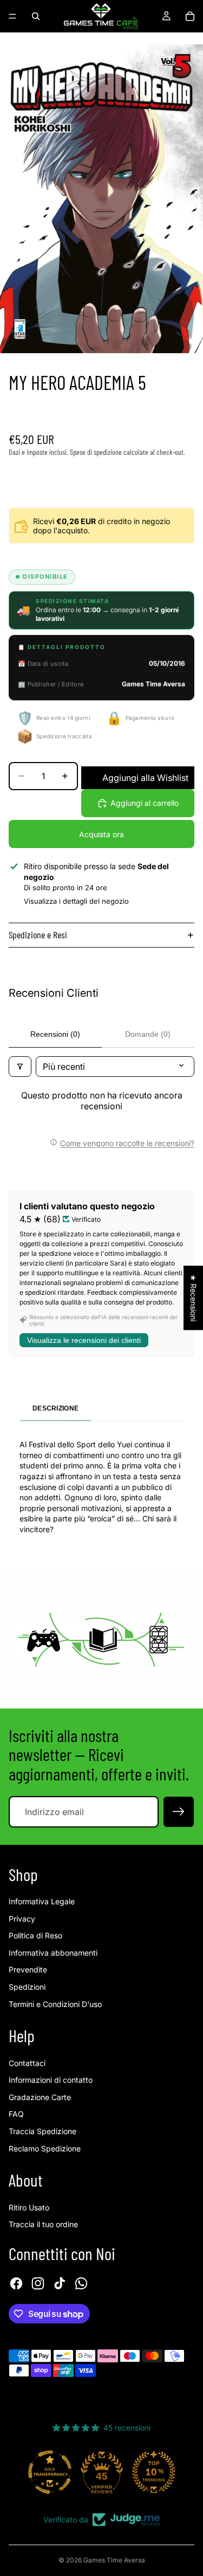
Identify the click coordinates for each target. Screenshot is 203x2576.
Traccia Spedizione (42, 2131)
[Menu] (12, 16)
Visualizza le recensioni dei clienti (84, 1340)
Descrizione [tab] (55, 1408)
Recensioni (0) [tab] (55, 1034)
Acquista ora (101, 834)
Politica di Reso (35, 1935)
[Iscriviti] (179, 1812)
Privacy (22, 1919)
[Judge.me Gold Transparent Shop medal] (50, 2472)
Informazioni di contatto (51, 2080)
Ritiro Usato (29, 2207)
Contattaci (27, 2063)
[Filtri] (20, 1067)
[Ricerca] (36, 16)
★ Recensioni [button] (194, 1298)
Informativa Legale (42, 1901)
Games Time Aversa (114, 2560)
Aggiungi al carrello (145, 803)
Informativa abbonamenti (53, 1953)
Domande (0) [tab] (148, 1034)
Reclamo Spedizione (45, 2148)
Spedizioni (27, 1987)
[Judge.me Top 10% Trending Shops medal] (154, 2472)
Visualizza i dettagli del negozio (76, 901)
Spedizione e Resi (38, 935)
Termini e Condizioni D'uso (55, 2004)
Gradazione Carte (40, 2097)
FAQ (16, 2114)
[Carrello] (190, 16)
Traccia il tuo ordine (43, 2224)
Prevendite (28, 1969)
